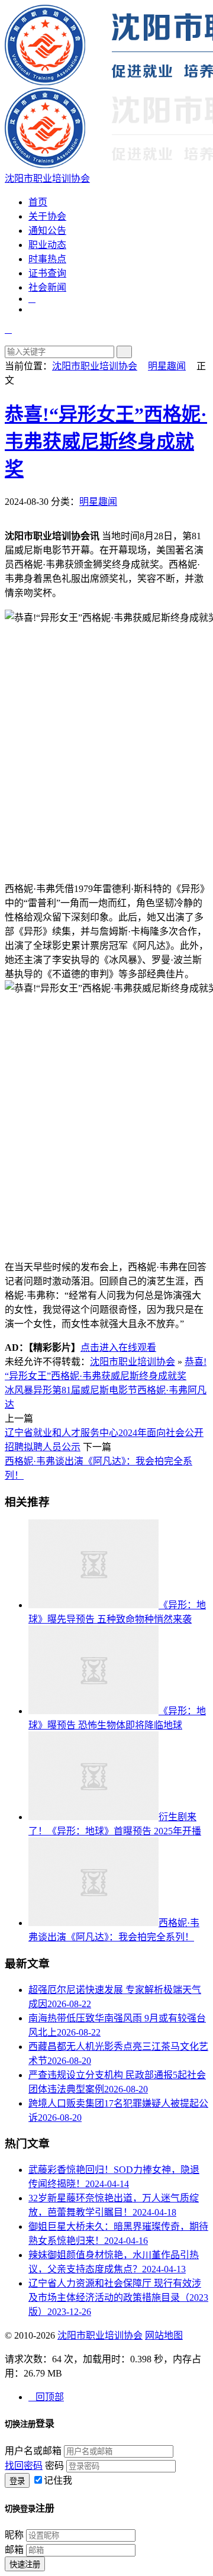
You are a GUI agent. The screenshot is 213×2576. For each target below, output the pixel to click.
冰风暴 (19, 1390)
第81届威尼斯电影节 (95, 1390)
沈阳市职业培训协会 (95, 366)
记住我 (58, 2480)
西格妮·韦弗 (162, 1390)
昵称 (14, 2535)
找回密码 (24, 2466)
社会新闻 (47, 287)
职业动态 (47, 245)
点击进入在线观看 (118, 1347)
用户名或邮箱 (33, 2451)
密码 (54, 2466)
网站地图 (164, 2335)
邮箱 (14, 2550)
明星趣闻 (167, 366)
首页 (38, 202)
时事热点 (47, 259)
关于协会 (47, 216)
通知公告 (47, 231)
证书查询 (47, 273)
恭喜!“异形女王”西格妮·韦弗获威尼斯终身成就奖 (106, 442)
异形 (43, 1390)
